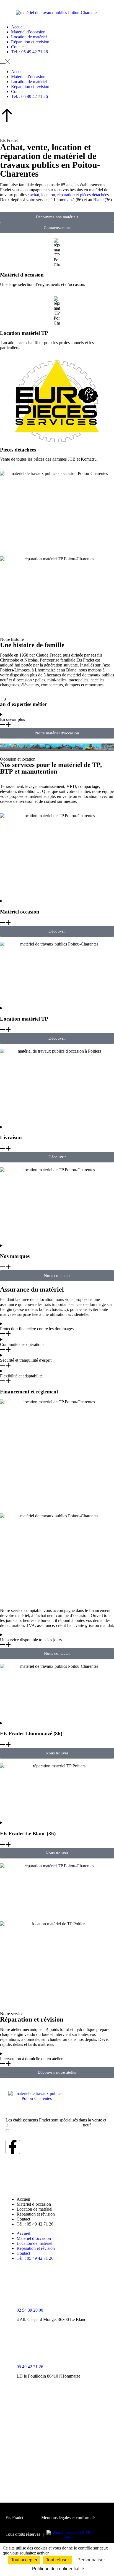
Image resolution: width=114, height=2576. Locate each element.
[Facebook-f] (13, 2147)
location (48, 195)
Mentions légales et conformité (68, 2518)
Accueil (18, 27)
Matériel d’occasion (28, 32)
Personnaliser (91, 2560)
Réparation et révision (30, 42)
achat (34, 195)
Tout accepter (24, 2560)
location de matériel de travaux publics (46, 2125)
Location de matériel (29, 37)
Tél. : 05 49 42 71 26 (29, 52)
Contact (18, 47)
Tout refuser (57, 2560)
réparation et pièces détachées (83, 195)
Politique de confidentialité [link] (58, 2569)
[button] (57, 62)
